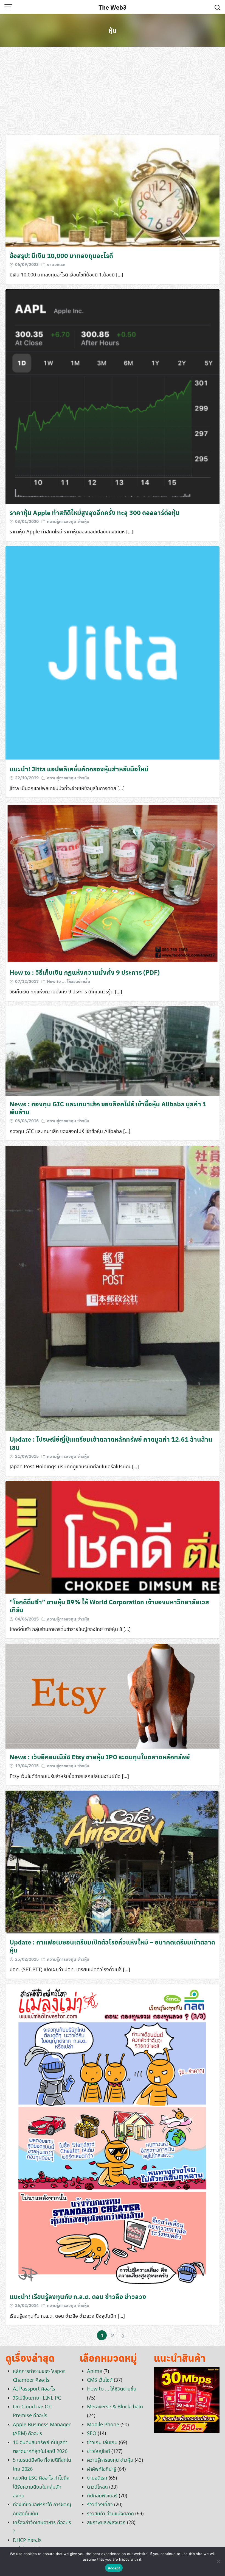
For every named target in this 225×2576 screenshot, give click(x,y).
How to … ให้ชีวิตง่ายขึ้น (112, 2389)
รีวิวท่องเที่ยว (100, 2505)
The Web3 (113, 7)
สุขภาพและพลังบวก (106, 2523)
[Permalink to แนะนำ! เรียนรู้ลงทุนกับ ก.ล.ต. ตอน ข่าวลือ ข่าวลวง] (113, 2135)
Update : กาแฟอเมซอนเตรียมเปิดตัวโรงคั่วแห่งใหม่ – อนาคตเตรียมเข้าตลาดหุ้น (112, 1946)
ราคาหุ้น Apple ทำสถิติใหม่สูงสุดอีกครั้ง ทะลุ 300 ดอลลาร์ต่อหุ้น (95, 512)
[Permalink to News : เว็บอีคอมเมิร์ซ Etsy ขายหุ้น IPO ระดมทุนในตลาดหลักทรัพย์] (113, 1696)
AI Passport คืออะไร (34, 2389)
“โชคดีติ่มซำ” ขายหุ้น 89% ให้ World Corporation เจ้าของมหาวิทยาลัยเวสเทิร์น (109, 1606)
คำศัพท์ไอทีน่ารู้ (102, 2469)
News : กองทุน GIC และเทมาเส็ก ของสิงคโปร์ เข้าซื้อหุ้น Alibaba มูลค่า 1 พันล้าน (108, 1108)
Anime (95, 2372)
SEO (92, 2434)
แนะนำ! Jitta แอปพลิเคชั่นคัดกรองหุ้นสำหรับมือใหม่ (79, 769)
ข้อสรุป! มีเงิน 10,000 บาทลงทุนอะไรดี (61, 255)
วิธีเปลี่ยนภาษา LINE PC (37, 2398)
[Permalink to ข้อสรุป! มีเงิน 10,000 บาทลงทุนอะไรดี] (113, 190)
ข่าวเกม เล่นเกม (102, 2443)
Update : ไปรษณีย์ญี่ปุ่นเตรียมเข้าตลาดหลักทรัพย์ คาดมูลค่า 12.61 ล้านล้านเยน (111, 1443)
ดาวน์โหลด (97, 2487)
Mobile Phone (103, 2425)
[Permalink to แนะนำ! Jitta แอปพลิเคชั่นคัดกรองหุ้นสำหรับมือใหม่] (113, 653)
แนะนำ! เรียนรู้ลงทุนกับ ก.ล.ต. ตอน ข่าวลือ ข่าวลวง (78, 2296)
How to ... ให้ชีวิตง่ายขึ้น (69, 981)
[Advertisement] (113, 91)
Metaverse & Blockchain (115, 2407)
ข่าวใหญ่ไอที (99, 2452)
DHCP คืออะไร (27, 2541)
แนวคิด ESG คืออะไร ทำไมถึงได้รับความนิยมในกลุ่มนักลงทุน (41, 2487)
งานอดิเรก (56, 264)
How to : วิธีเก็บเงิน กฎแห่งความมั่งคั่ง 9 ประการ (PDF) (85, 972)
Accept (114, 2568)
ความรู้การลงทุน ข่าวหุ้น (68, 521)
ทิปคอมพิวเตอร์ (102, 2496)
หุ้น (113, 30)
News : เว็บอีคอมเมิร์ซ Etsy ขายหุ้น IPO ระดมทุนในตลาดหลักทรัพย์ (100, 1757)
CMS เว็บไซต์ (100, 2380)
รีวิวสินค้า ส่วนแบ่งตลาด (110, 2514)
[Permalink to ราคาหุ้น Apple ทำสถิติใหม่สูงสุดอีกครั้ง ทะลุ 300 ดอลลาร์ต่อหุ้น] (113, 396)
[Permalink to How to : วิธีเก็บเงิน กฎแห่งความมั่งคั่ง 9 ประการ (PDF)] (113, 883)
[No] (218, 2561)
